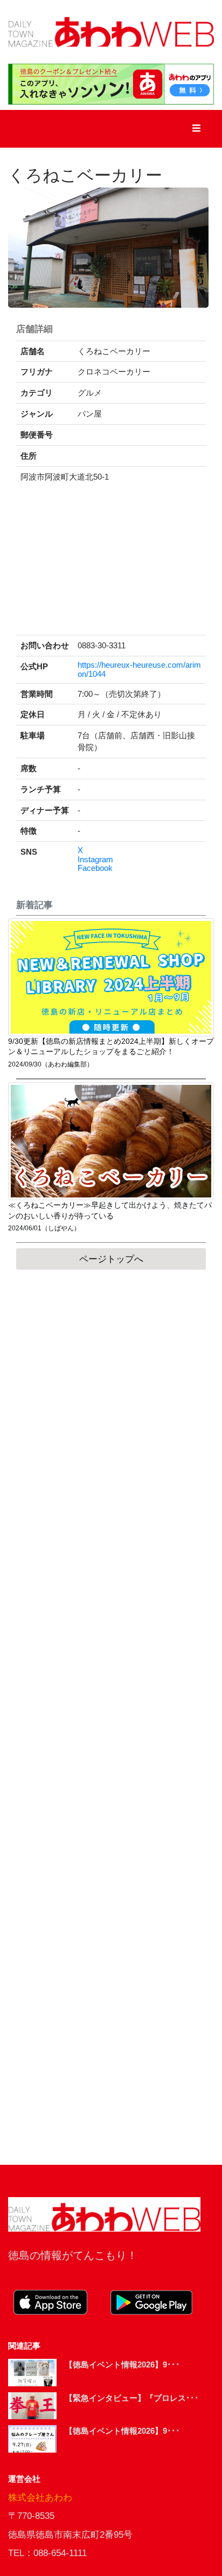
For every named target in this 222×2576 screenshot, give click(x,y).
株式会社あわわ (40, 2498)
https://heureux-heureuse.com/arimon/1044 (139, 670)
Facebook (95, 868)
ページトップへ (111, 1259)
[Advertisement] (111, 1717)
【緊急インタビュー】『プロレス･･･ (132, 2398)
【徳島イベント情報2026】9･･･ (122, 2364)
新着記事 (34, 905)
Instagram (95, 860)
